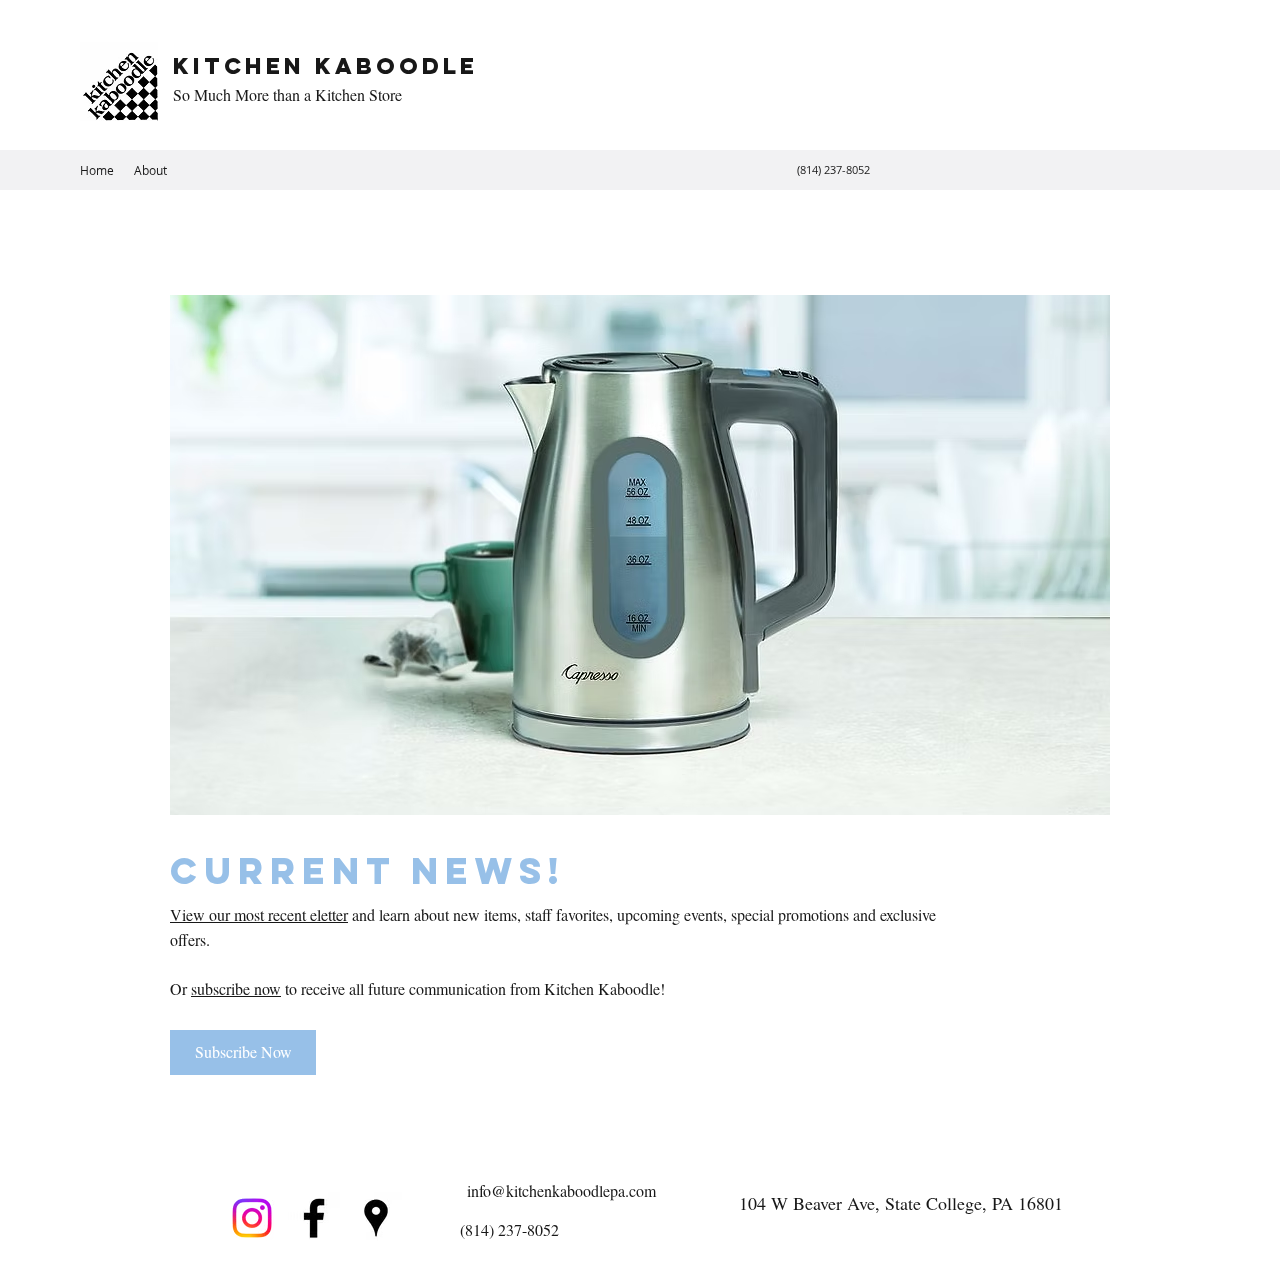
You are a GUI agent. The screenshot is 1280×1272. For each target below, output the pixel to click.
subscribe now (236, 988)
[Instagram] (252, 1218)
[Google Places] (376, 1218)
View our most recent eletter (259, 914)
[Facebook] (314, 1218)
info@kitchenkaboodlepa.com (561, 1190)
